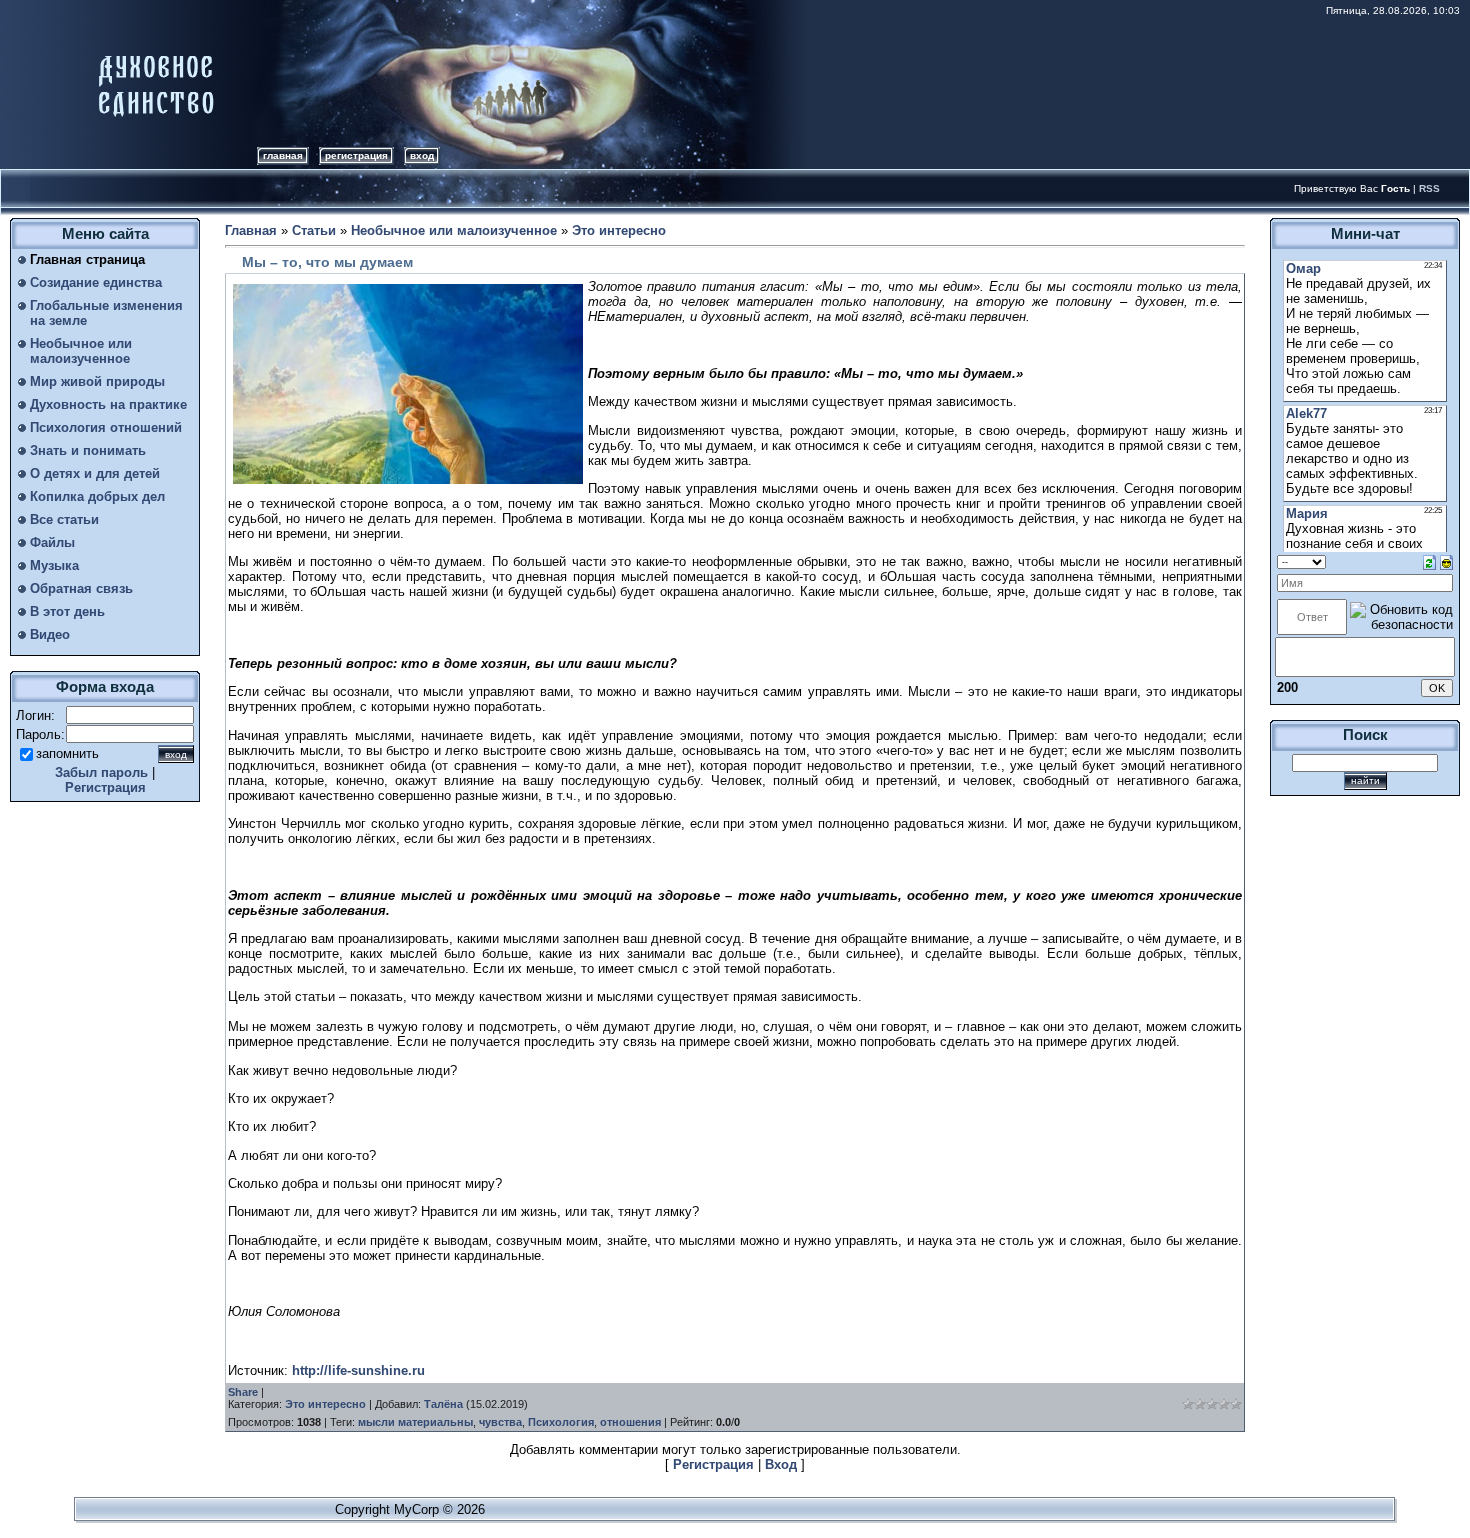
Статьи (314, 230)
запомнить (67, 753)
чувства (500, 1422)
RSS (1429, 188)
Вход (422, 155)
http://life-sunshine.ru (358, 1370)
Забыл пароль (101, 772)
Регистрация (356, 155)
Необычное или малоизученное (454, 230)
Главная (283, 155)
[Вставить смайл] (1446, 561)
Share (243, 1392)
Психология (561, 1422)
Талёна (443, 1404)
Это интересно (619, 230)
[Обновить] (1429, 561)
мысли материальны (415, 1422)
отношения (630, 1422)
